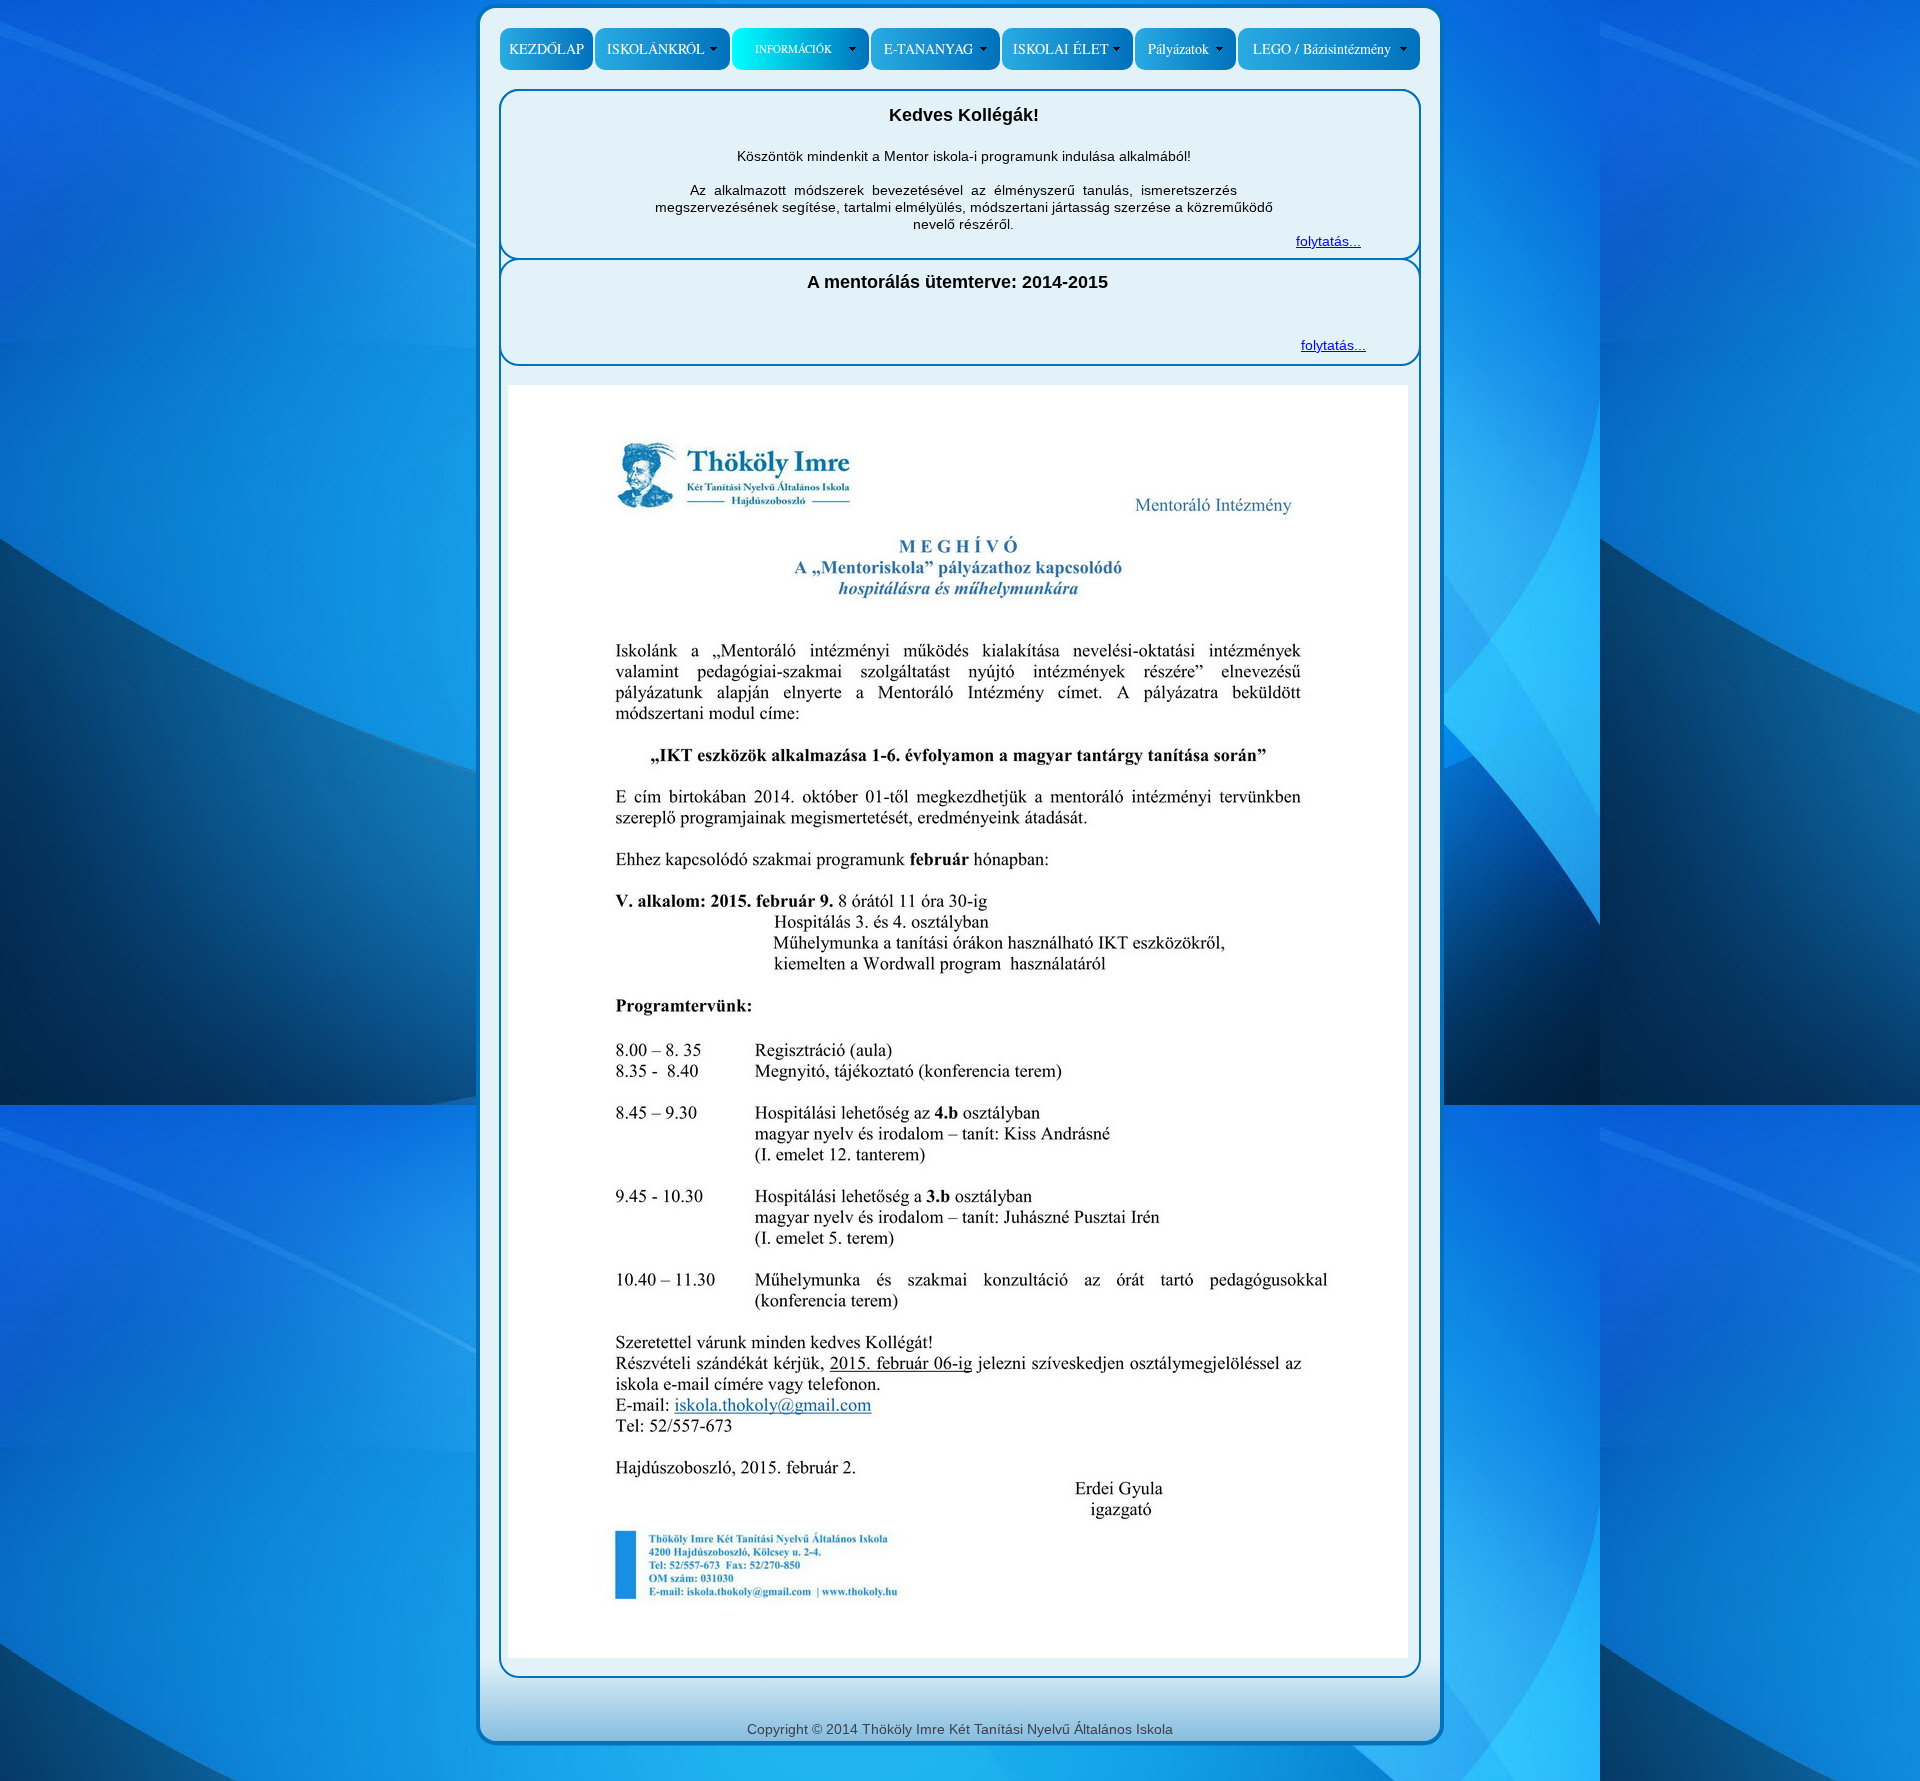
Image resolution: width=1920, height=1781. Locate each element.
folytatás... (1328, 241)
